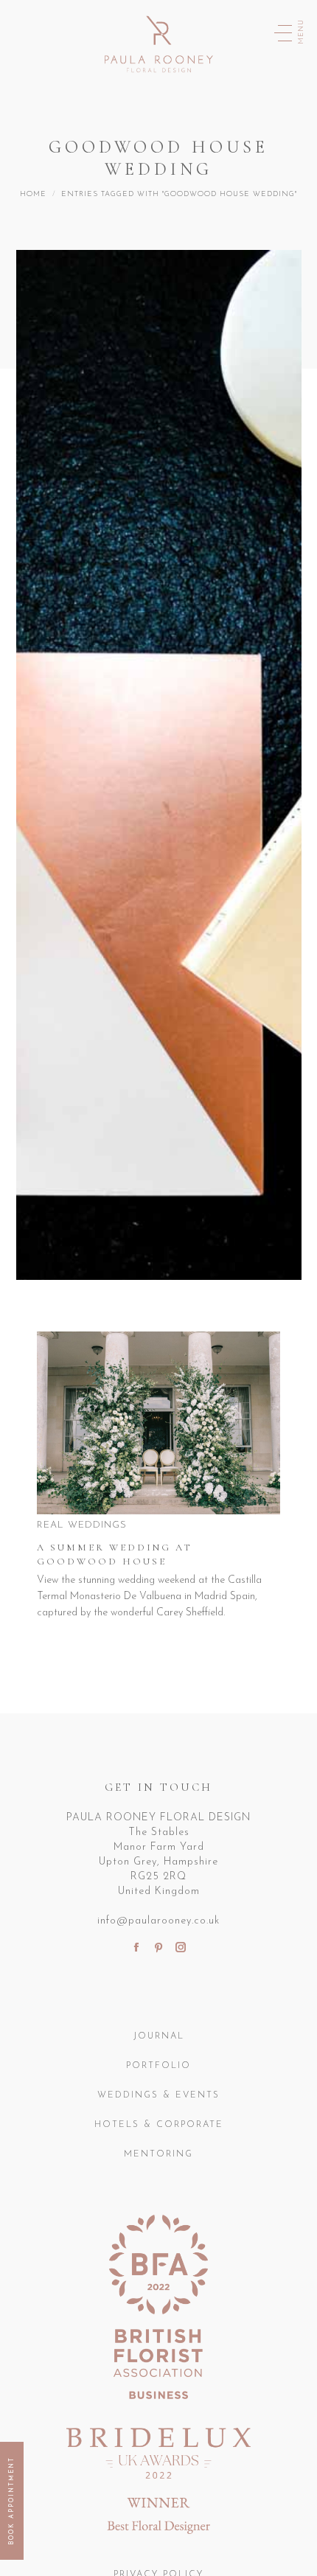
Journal (159, 2036)
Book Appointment (12, 2501)
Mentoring (158, 2154)
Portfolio (158, 2066)
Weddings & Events (158, 2095)
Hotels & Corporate (159, 2125)
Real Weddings (82, 1525)
